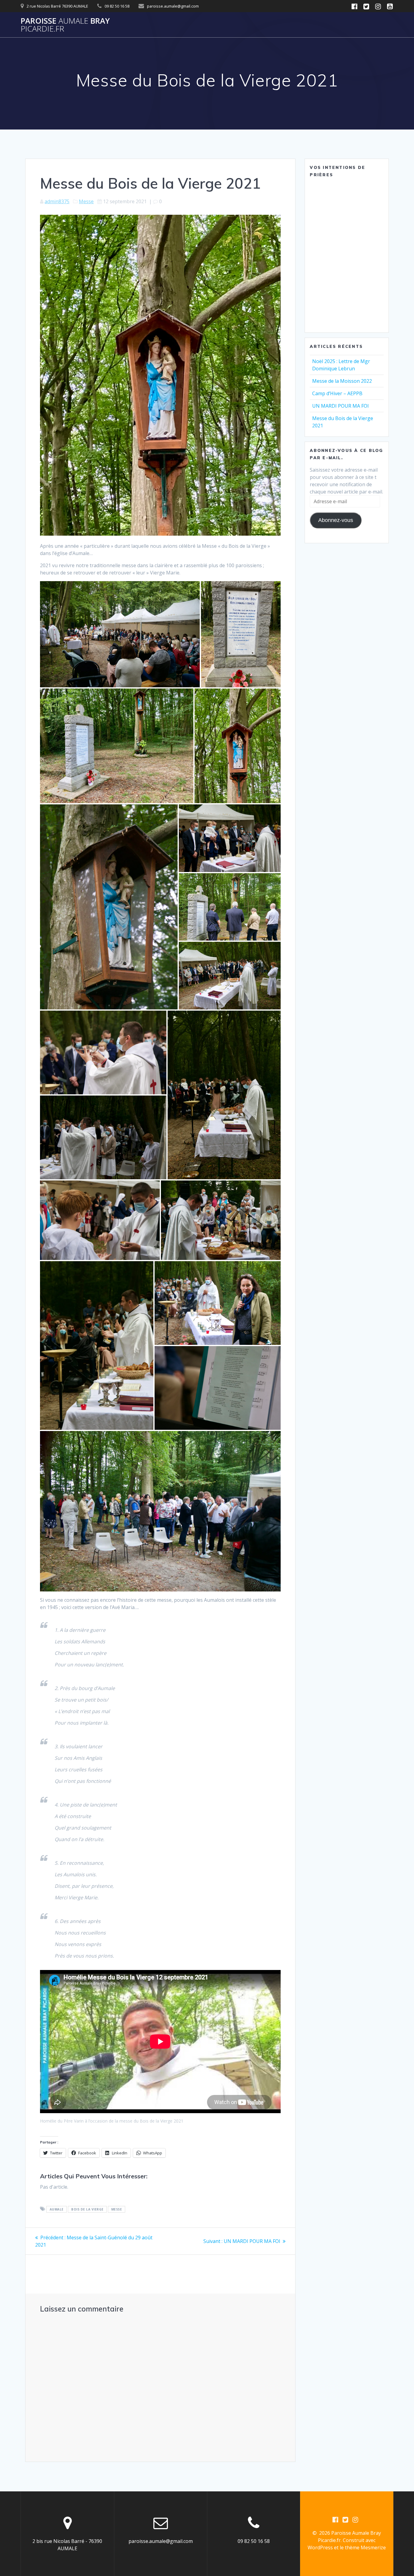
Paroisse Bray (65, 25)
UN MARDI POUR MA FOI (341, 406)
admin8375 (57, 201)
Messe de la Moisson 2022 (342, 381)
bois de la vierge (87, 2209)
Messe (86, 201)
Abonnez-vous (336, 520)
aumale (57, 2209)
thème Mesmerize (365, 2547)
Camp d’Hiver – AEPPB (337, 393)
